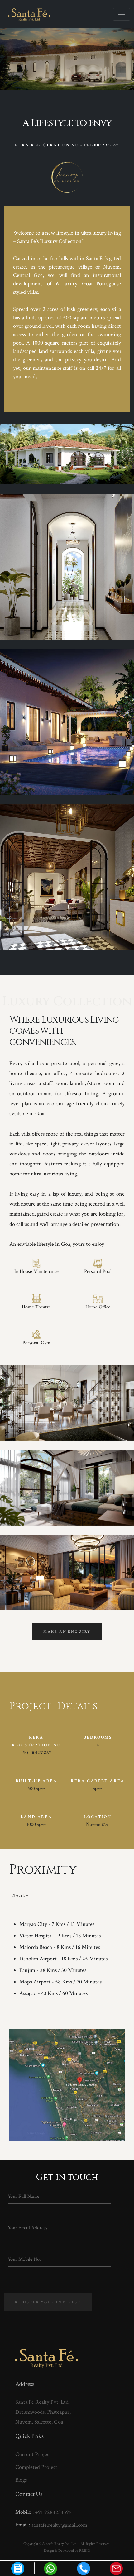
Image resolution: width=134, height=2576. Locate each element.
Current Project (33, 2454)
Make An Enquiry (67, 1632)
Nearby (21, 1895)
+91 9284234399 (53, 2512)
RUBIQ (85, 2551)
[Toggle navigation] (122, 14)
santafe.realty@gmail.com (59, 2525)
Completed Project (36, 2467)
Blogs (21, 2480)
